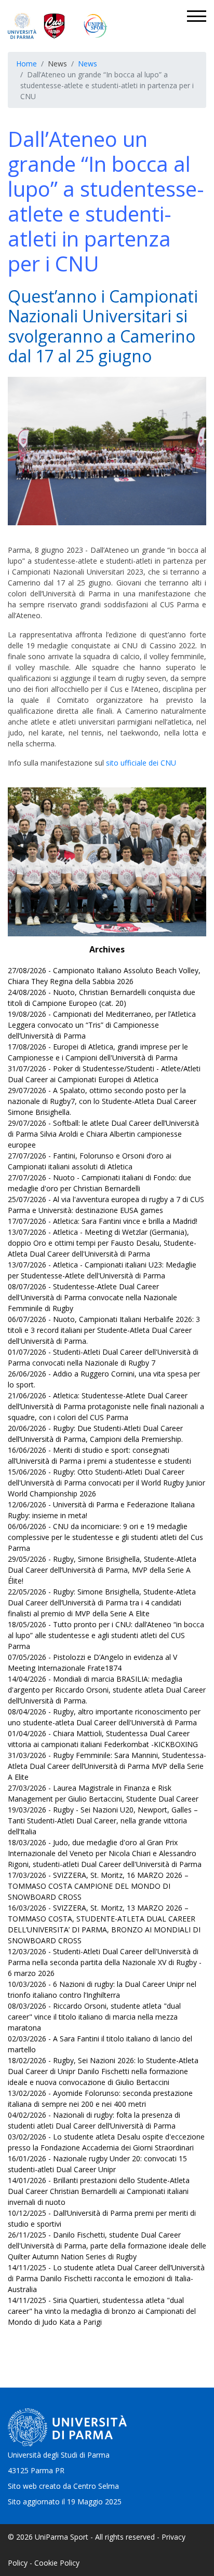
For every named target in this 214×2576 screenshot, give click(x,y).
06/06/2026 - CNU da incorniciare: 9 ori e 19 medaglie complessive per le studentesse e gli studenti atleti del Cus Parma (105, 1537)
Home (26, 64)
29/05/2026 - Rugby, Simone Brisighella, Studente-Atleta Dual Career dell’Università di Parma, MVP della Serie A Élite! (102, 1570)
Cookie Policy (57, 2563)
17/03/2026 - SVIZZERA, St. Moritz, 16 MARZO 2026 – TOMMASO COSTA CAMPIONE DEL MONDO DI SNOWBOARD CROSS (98, 1886)
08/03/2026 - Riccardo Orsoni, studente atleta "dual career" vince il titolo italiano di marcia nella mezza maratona (94, 2017)
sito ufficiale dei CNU (141, 763)
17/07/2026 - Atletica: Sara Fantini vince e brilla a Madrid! (103, 1221)
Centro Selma (96, 2486)
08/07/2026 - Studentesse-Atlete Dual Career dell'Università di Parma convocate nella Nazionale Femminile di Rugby (92, 1297)
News (88, 64)
